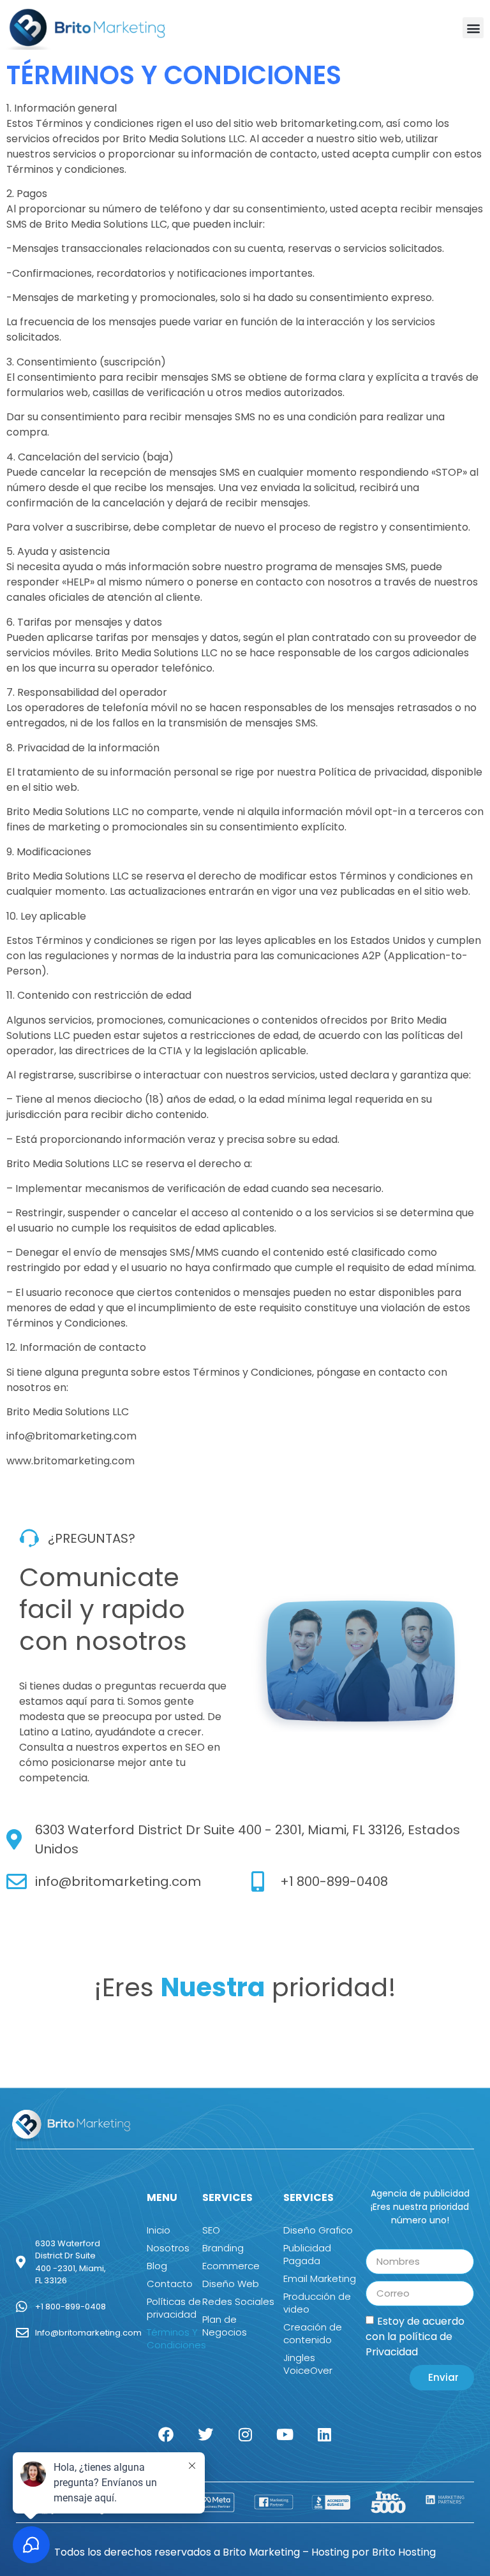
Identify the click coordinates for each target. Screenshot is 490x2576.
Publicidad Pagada (307, 2254)
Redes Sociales (238, 2301)
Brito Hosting (404, 2552)
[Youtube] (285, 2434)
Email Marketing (320, 2278)
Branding (223, 2248)
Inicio (159, 2230)
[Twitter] (205, 2434)
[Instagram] (245, 2434)
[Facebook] (166, 2434)
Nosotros (168, 2248)
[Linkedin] (324, 2434)
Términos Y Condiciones (174, 2338)
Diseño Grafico (318, 2230)
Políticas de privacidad (174, 2308)
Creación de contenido (313, 2333)
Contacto (170, 2284)
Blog (157, 2266)
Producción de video (317, 2303)
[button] (473, 28)
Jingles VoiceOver (308, 2364)
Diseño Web (231, 2284)
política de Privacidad (409, 2344)
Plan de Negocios (225, 2326)
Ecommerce (231, 2266)
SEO (211, 2230)
